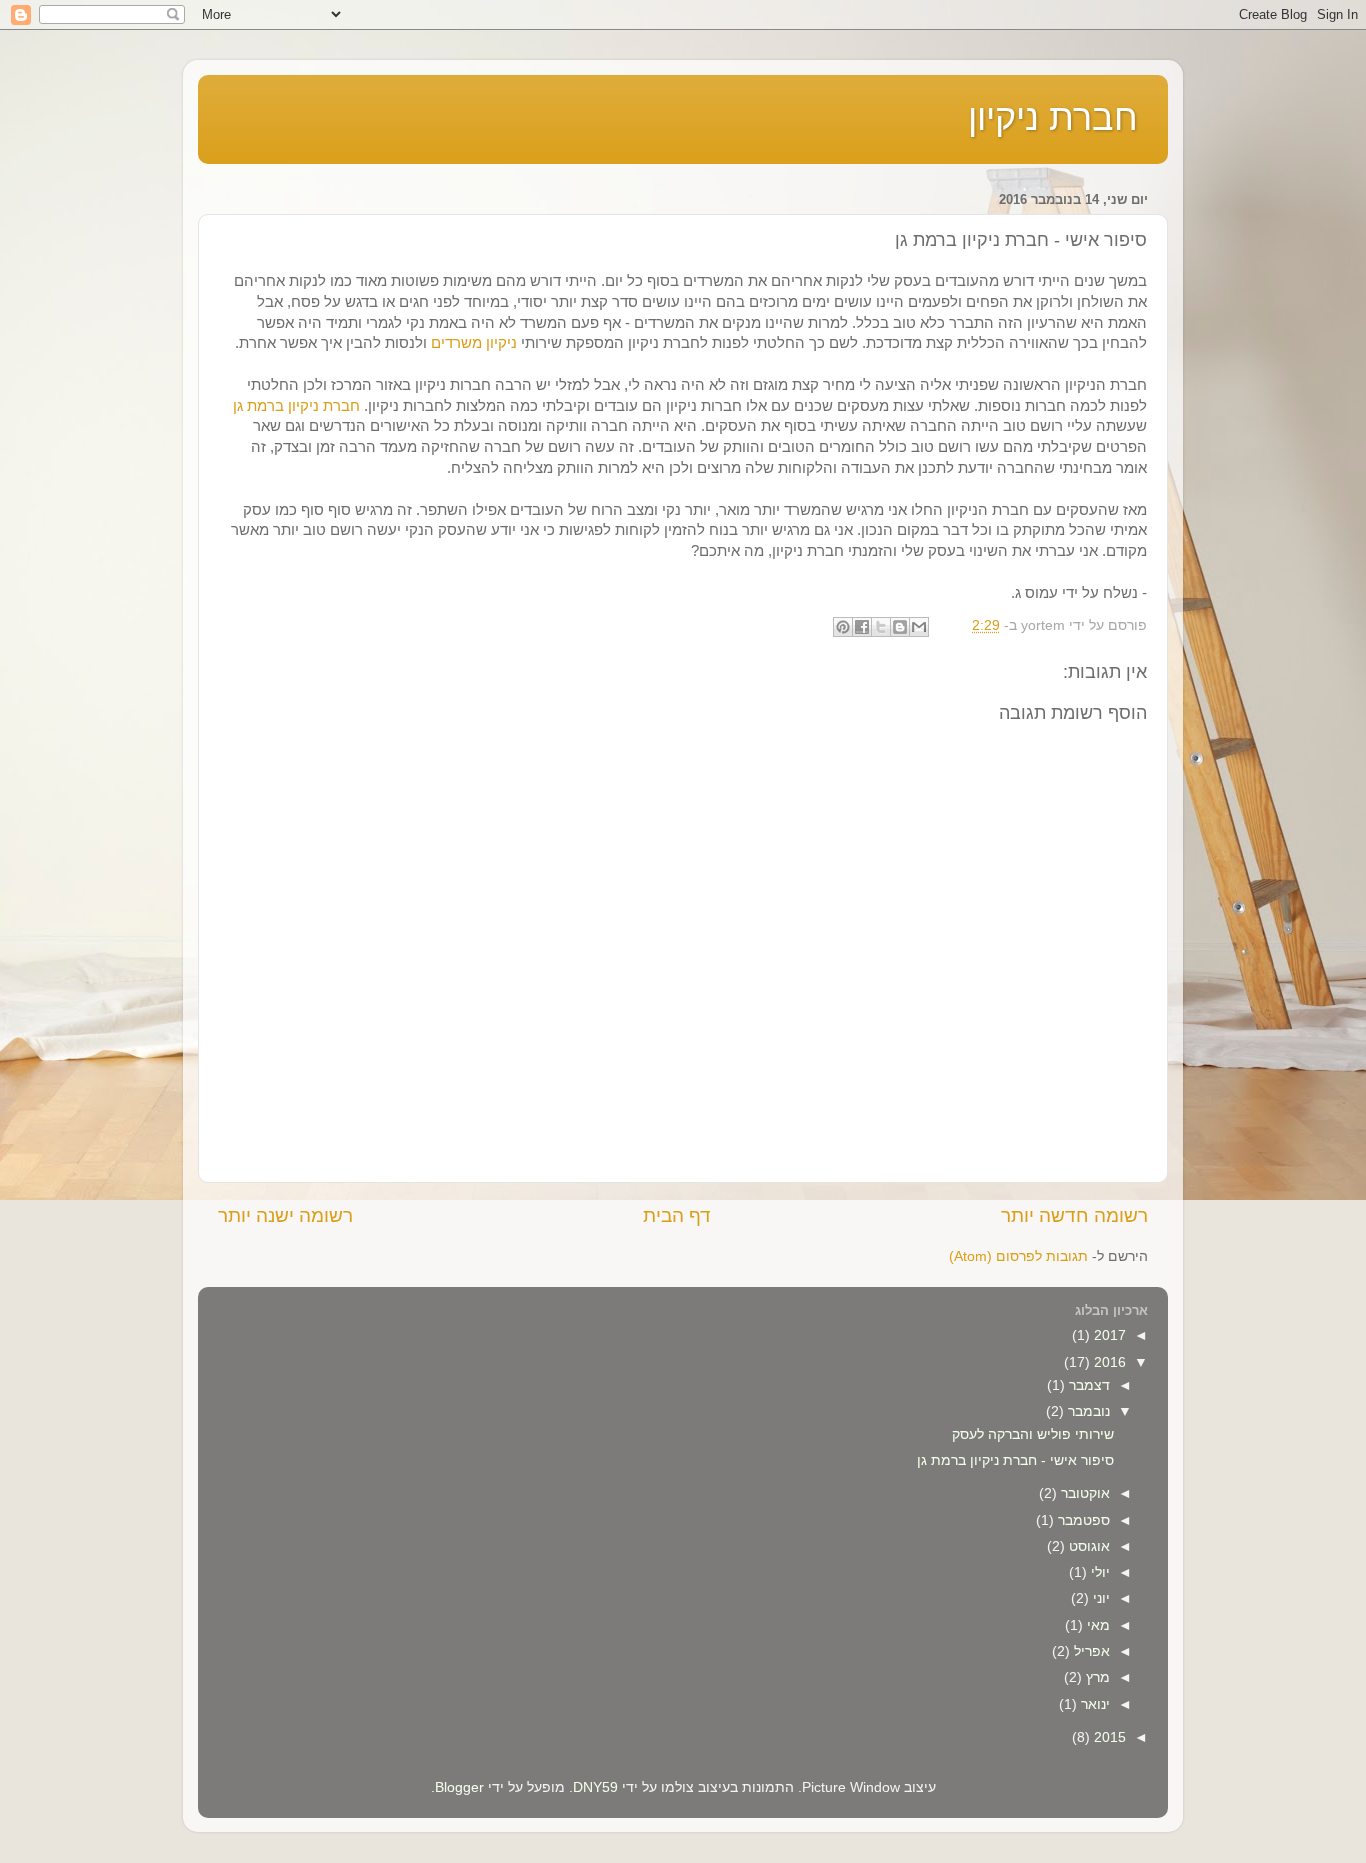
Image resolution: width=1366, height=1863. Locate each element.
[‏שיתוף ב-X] (881, 627)
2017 (1108, 1335)
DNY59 (595, 1787)
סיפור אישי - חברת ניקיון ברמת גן (1015, 1460)
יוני (1099, 1598)
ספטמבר (1082, 1520)
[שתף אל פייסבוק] (862, 627)
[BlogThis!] (900, 627)
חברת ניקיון (1053, 117)
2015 (1108, 1737)
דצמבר (1087, 1385)
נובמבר (1087, 1411)
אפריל (1090, 1651)
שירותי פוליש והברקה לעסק (1033, 1434)
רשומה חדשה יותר (1074, 1215)
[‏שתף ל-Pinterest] (843, 627)
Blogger (459, 1787)
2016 (1108, 1362)
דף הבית (677, 1215)
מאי (1096, 1625)
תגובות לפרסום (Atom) (1018, 1256)
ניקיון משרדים (474, 343)
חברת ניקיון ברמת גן (296, 406)
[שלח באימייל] (919, 627)
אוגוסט (1087, 1546)
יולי (1098, 1572)
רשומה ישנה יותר (285, 1215)
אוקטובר (1083, 1493)
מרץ (1096, 1677)
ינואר (1093, 1704)
